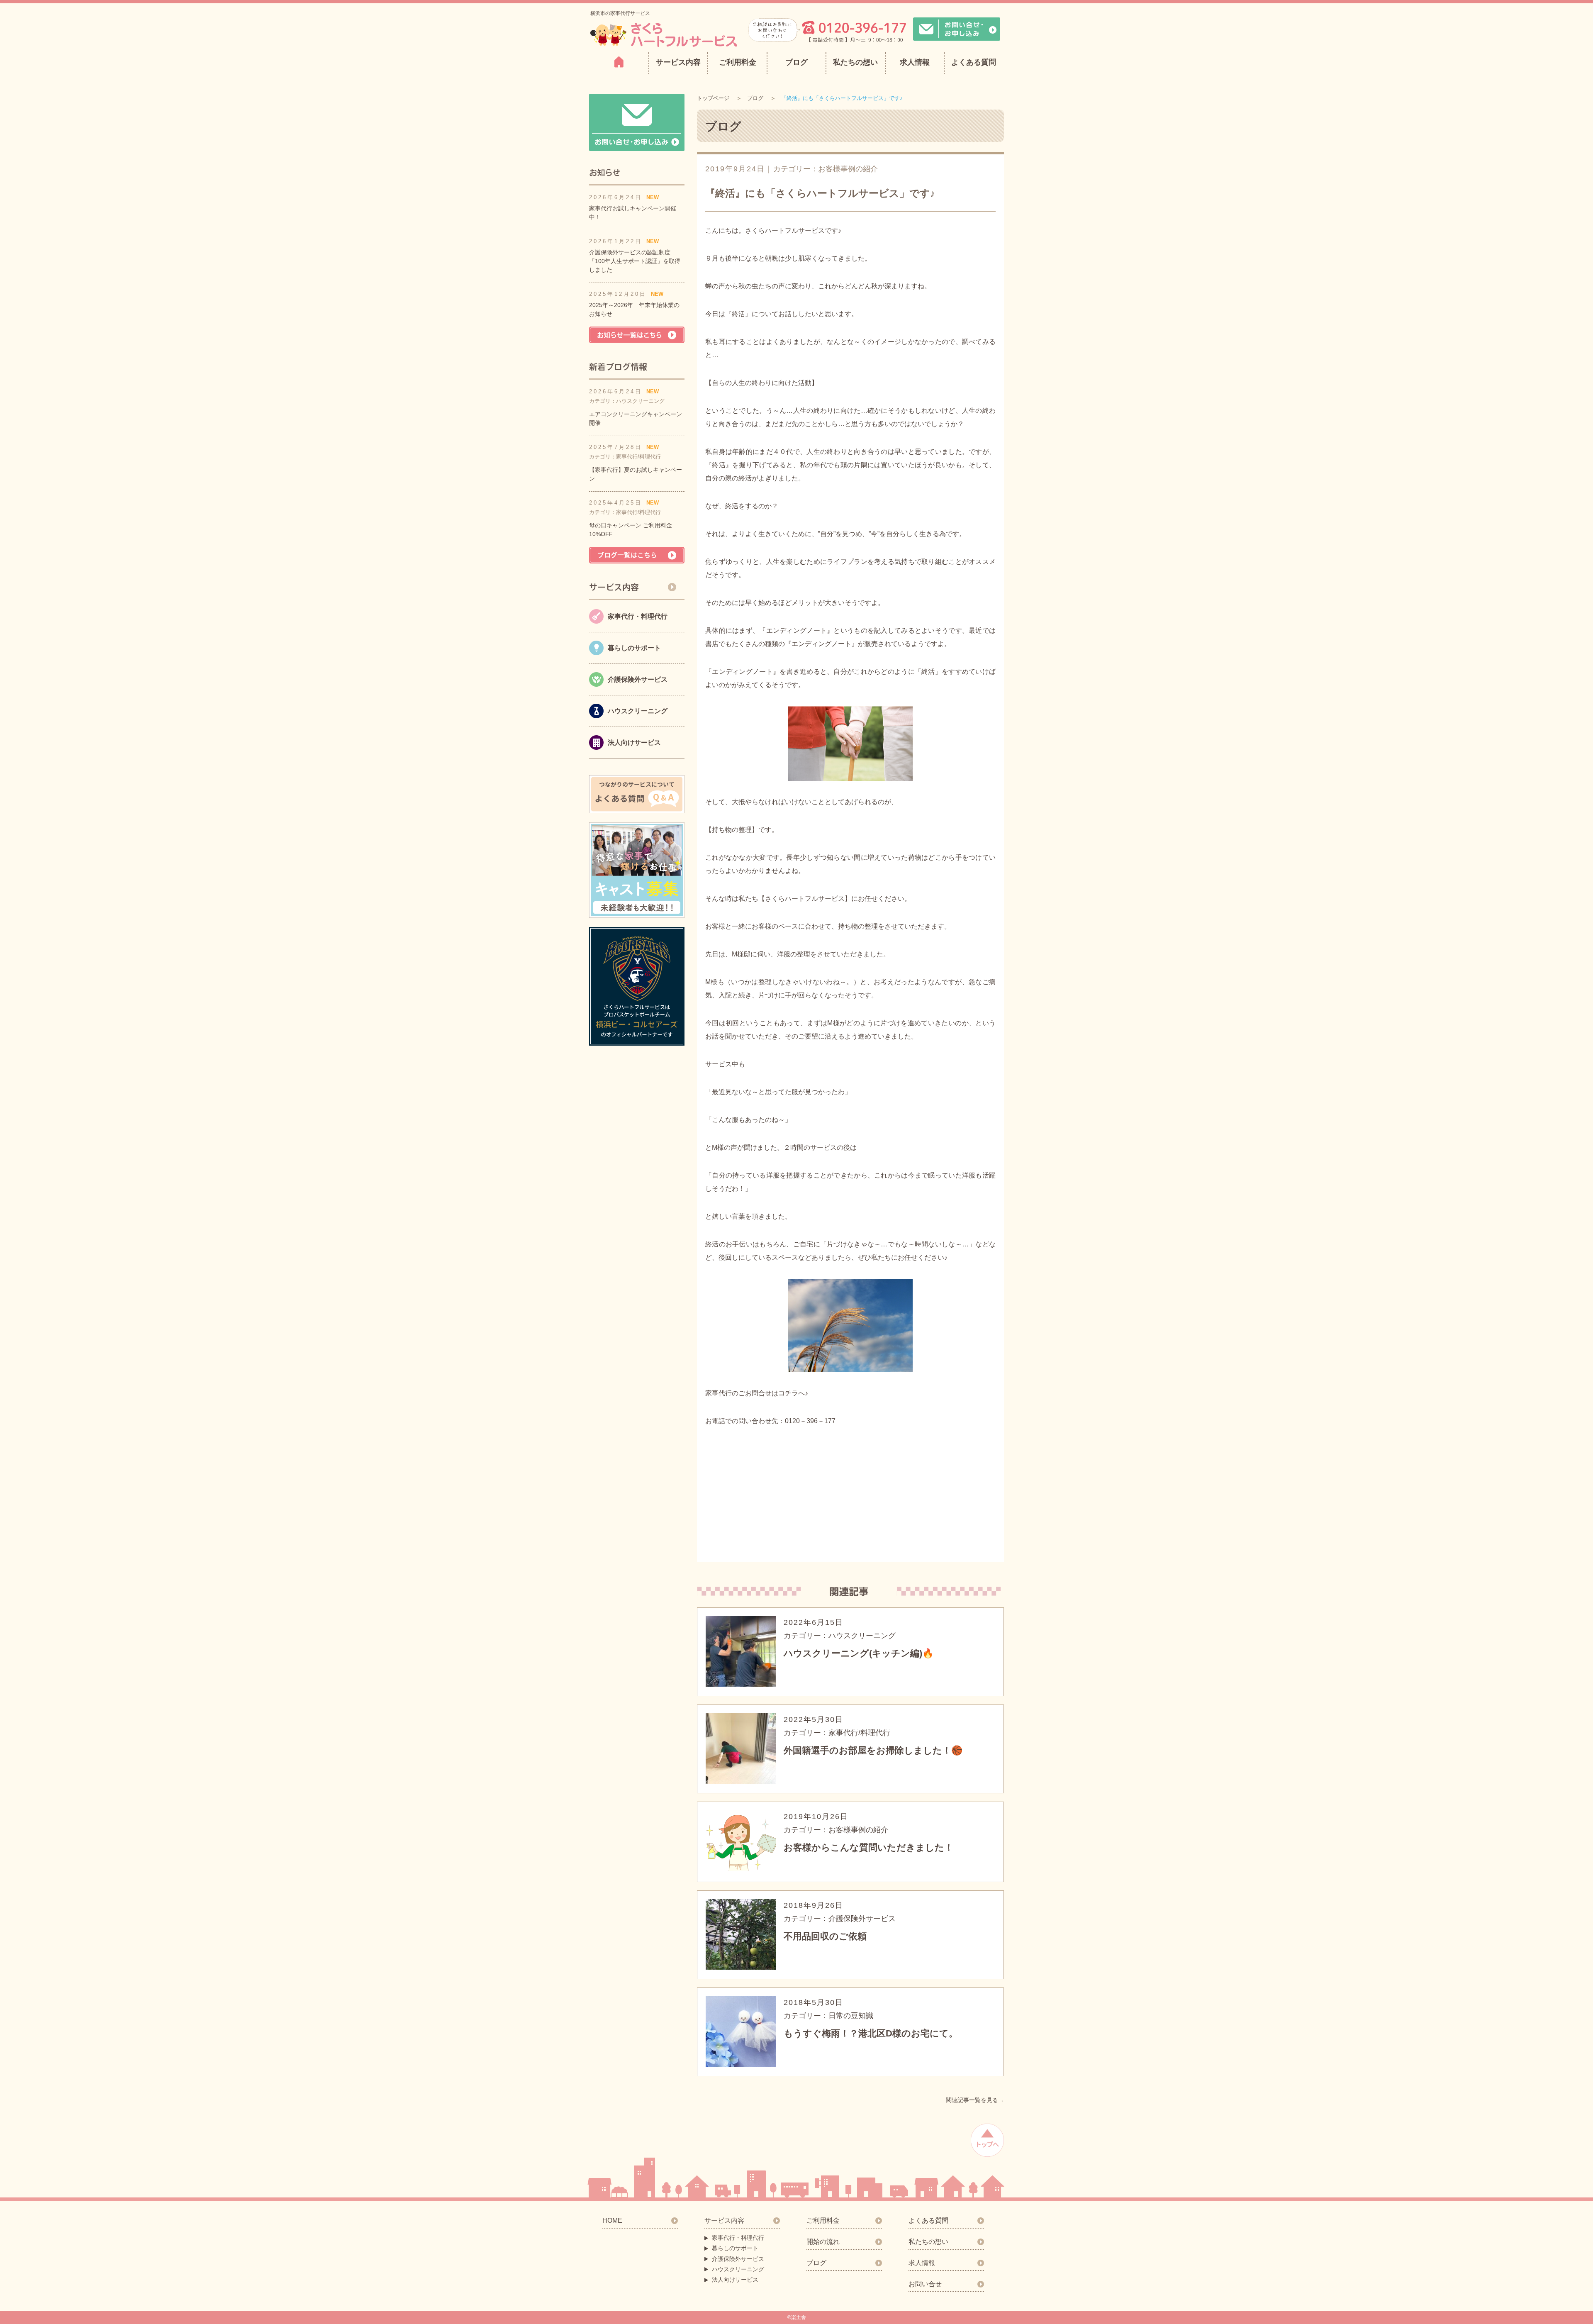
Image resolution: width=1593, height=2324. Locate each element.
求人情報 (915, 62)
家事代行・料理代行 (738, 2238)
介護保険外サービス (738, 2259)
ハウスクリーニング (738, 2269)
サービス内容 (724, 2220)
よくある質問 (974, 62)
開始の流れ (823, 2242)
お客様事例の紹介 (848, 169)
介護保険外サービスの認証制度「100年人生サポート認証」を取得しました (635, 261)
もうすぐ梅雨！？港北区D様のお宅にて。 (871, 2033)
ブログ (796, 62)
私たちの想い (855, 62)
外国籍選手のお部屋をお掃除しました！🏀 (873, 1750)
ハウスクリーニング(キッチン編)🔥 (859, 1653)
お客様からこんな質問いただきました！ (868, 1847)
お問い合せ (925, 2284)
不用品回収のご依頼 (825, 1936)
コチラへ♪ (793, 1393)
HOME (612, 2220)
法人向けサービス (735, 2280)
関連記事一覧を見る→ (975, 2100)
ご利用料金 (738, 62)
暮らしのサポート (735, 2248)
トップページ (713, 98)
